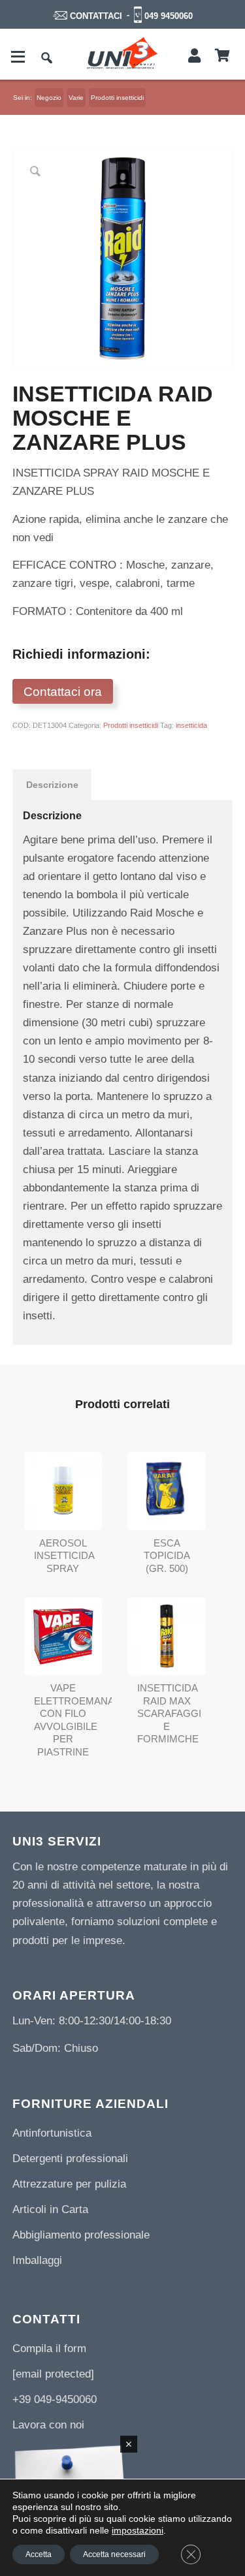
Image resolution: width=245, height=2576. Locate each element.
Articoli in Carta (50, 2209)
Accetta (39, 2554)
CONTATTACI (96, 16)
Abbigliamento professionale (81, 2235)
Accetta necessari (114, 2554)
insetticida (191, 725)
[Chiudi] (129, 2444)
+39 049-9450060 (55, 2399)
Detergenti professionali (70, 2159)
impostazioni (138, 2530)
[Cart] (222, 56)
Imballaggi (37, 2260)
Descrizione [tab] (52, 785)
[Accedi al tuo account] (194, 56)
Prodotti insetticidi (131, 725)
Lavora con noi (48, 2425)
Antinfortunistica (52, 2133)
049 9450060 (169, 16)
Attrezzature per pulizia (69, 2184)
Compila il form (49, 2348)
